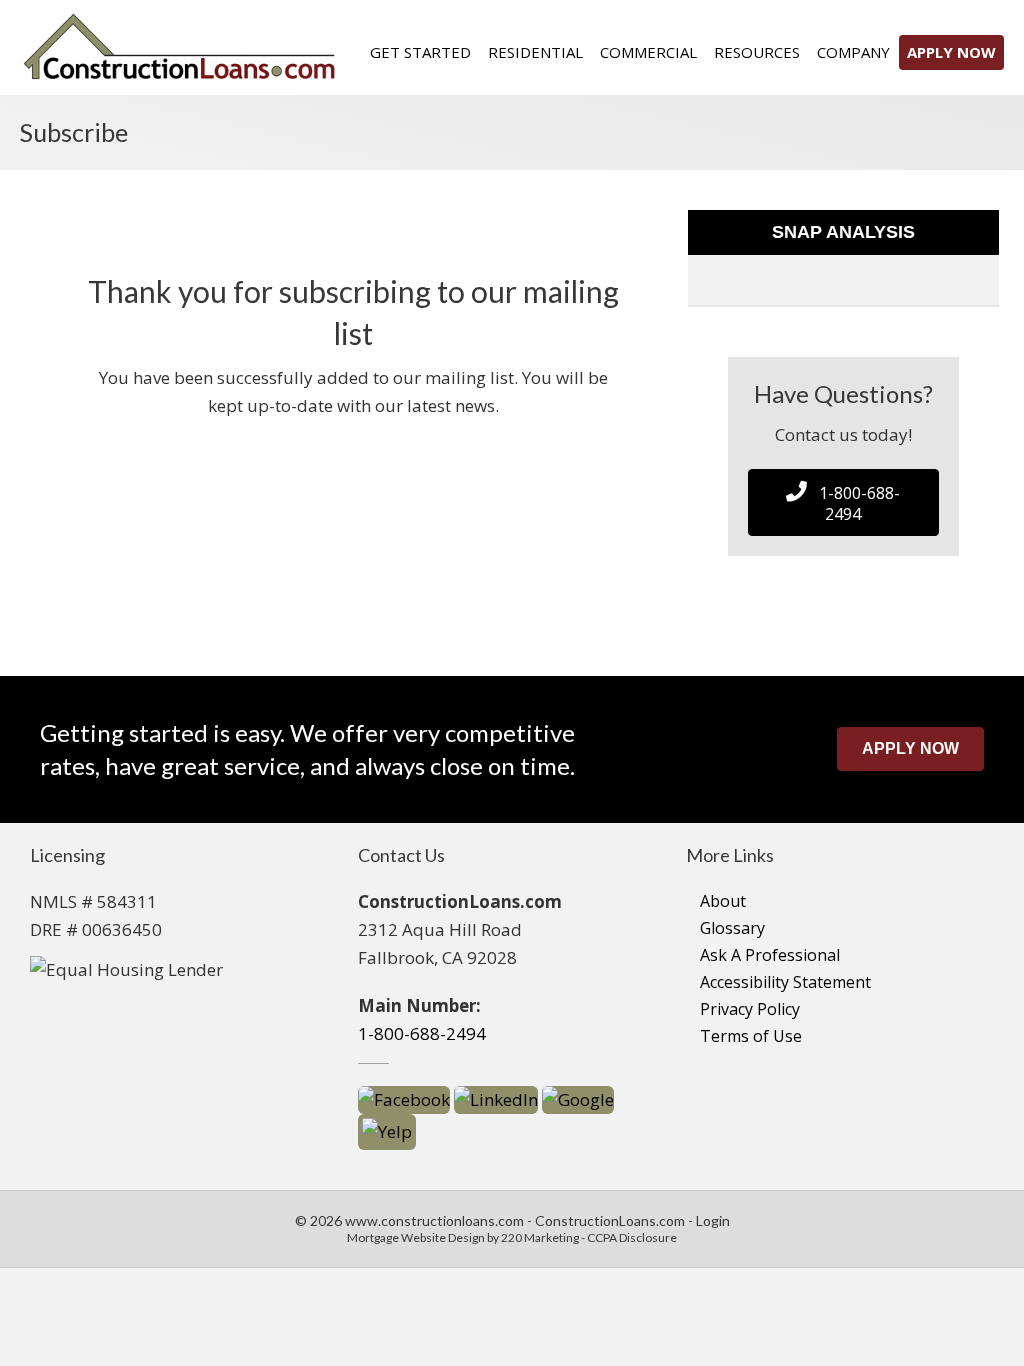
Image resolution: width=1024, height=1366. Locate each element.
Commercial (648, 52)
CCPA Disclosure (632, 1237)
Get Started (420, 52)
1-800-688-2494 (422, 1033)
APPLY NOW (951, 52)
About (723, 901)
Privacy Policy (750, 1009)
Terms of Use (751, 1036)
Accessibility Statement (785, 982)
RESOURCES (757, 52)
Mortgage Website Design (416, 1237)
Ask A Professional (770, 955)
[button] (843, 502)
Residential (535, 52)
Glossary (732, 928)
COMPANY (853, 52)
